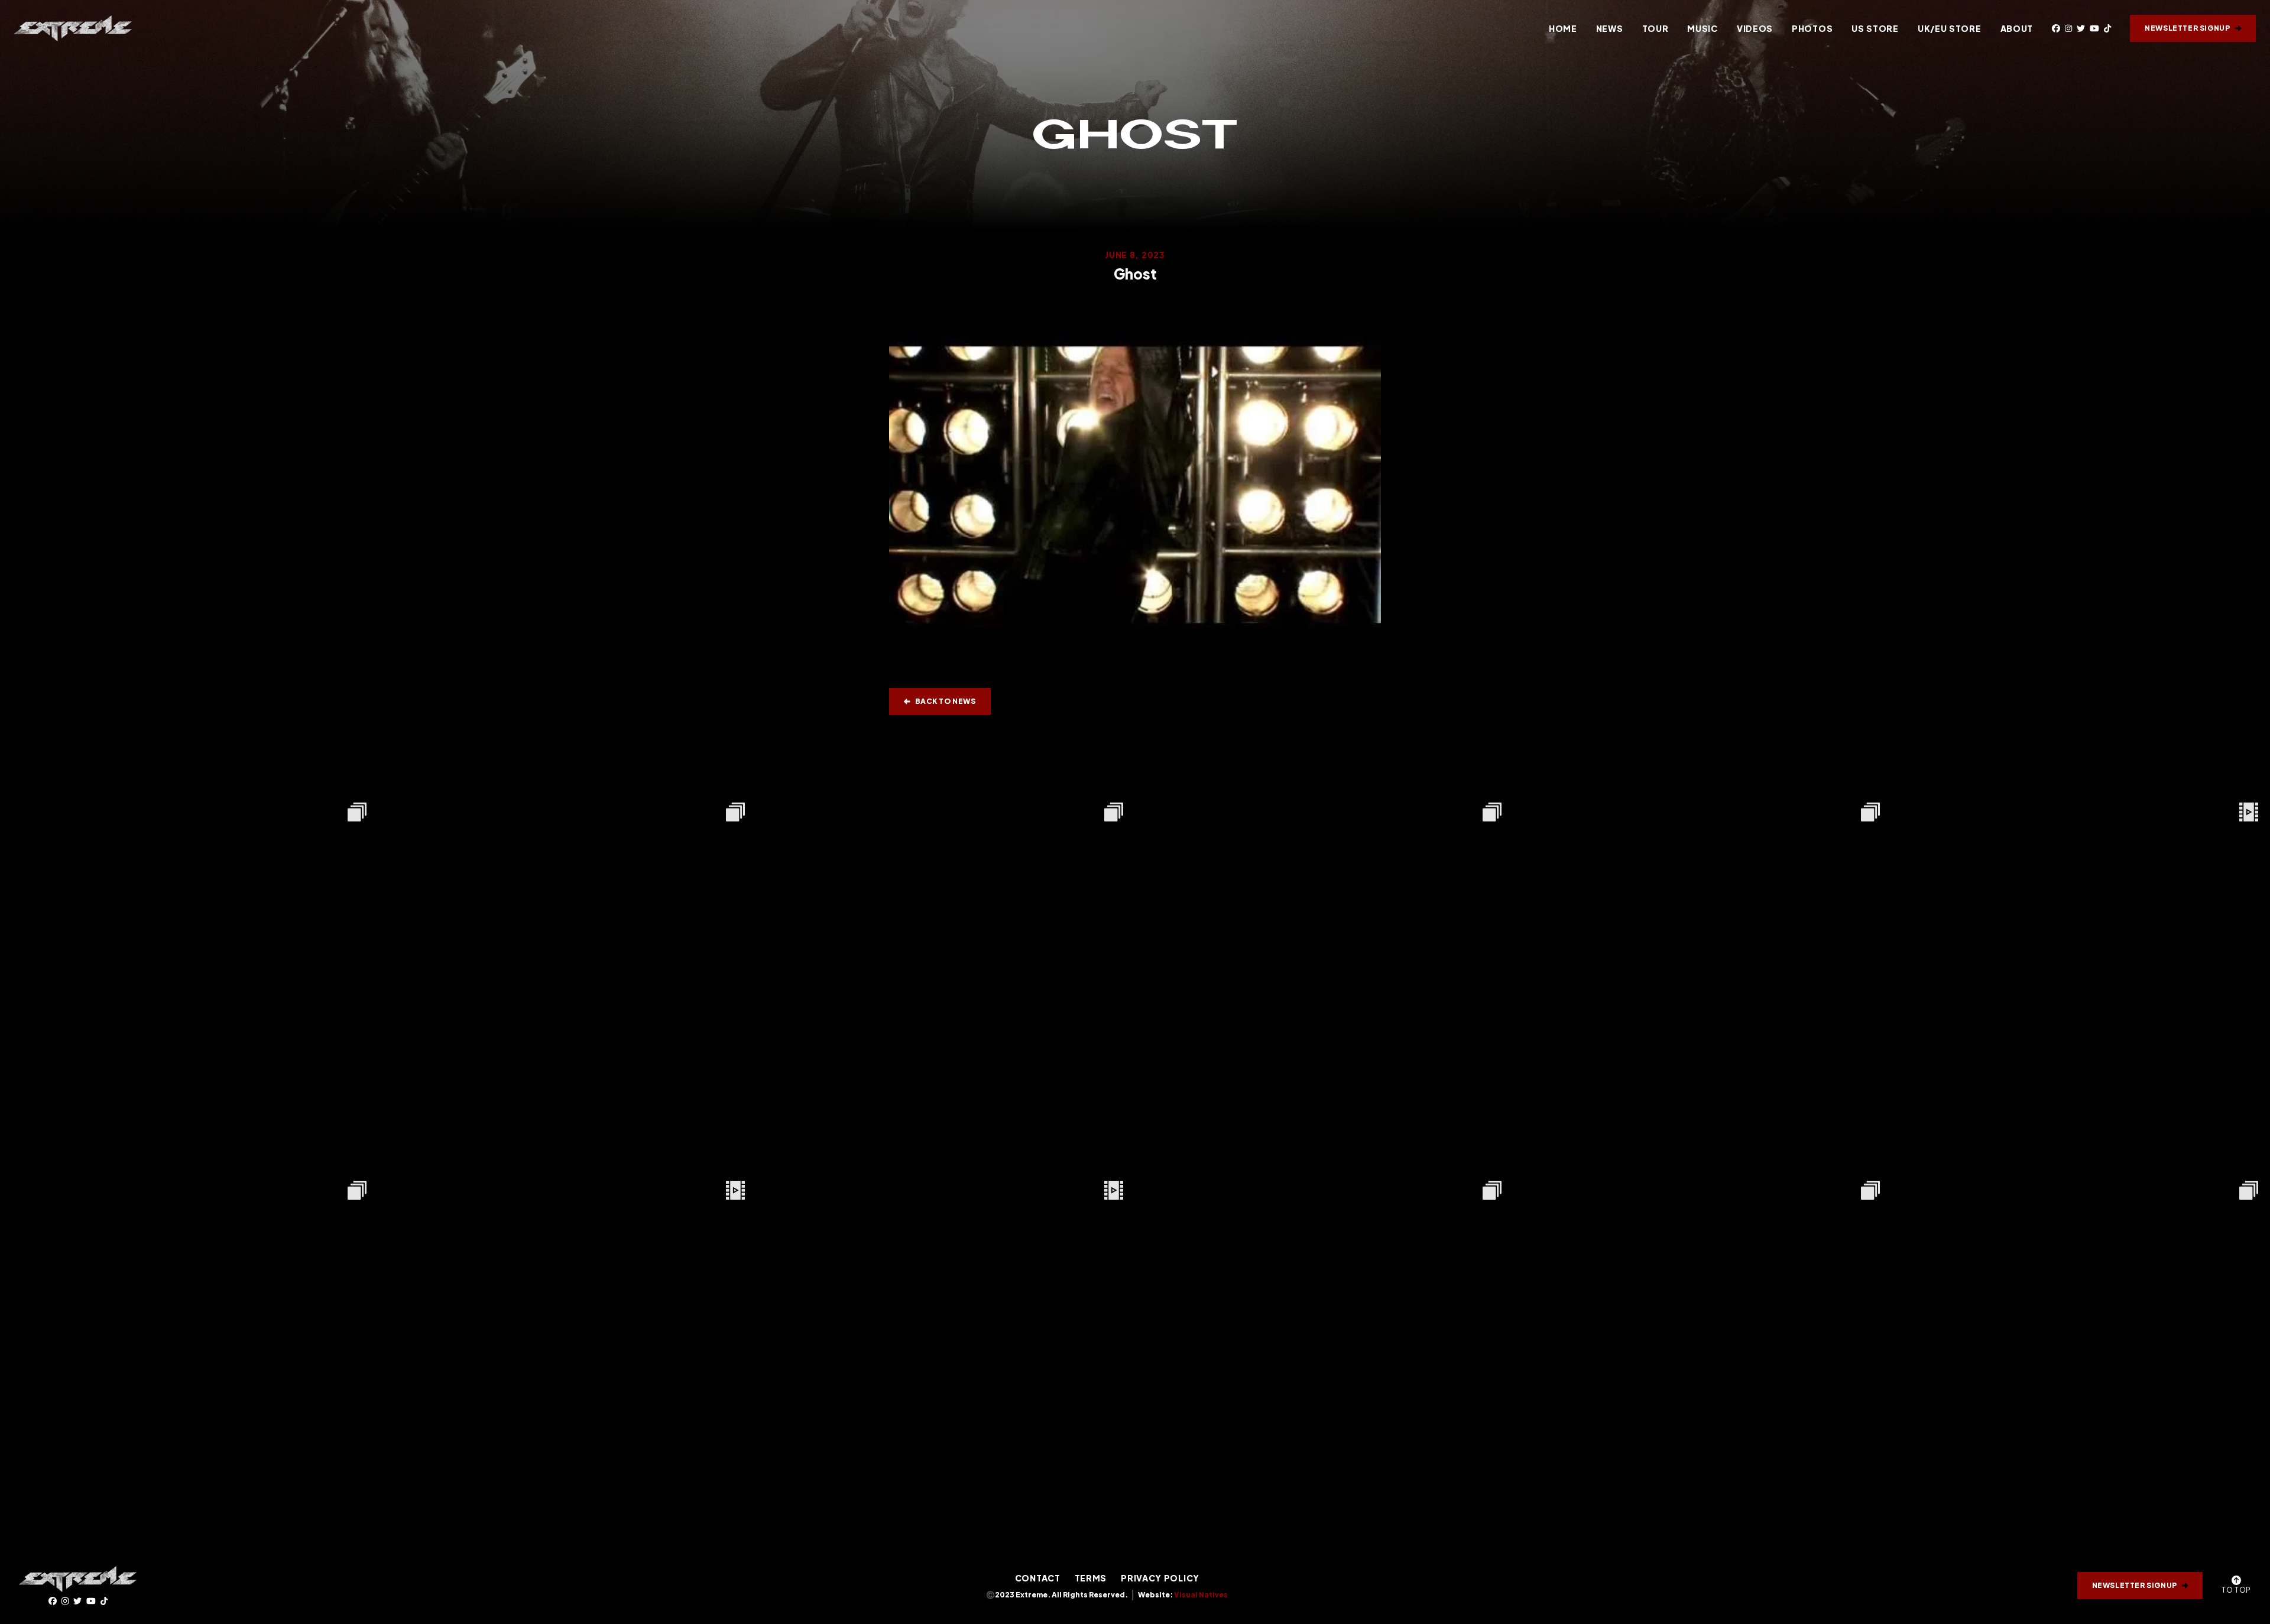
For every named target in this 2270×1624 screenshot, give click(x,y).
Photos (1812, 28)
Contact (1038, 1578)
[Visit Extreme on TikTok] (2107, 28)
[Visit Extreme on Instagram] (2068, 28)
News (1610, 28)
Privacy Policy (1160, 1578)
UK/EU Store (1950, 28)
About (2017, 28)
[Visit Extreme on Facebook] (2056, 28)
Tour (1656, 28)
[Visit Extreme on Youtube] (2094, 28)
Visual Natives (1201, 1595)
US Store (1875, 28)
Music (1702, 28)
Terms (1091, 1578)
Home (1563, 28)
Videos (1755, 28)
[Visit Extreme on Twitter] (2081, 28)
